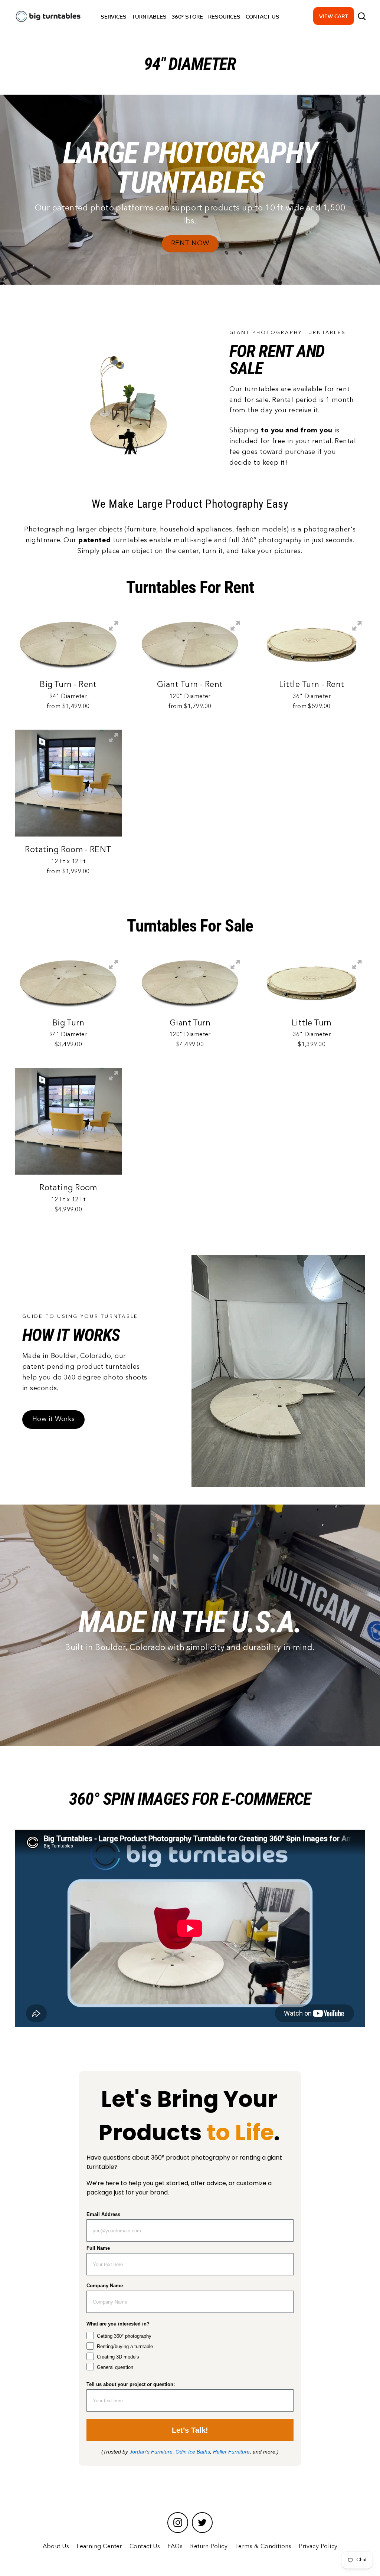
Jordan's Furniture (151, 2452)
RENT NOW (190, 243)
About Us (56, 2547)
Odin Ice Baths (193, 2452)
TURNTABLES (149, 16)
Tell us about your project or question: (131, 2384)
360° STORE (187, 16)
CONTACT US (263, 16)
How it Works (53, 1419)
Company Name (105, 2286)
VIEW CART (334, 16)
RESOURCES (224, 16)
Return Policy (209, 2547)
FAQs (175, 2547)
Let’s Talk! (190, 2430)
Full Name (98, 2248)
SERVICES (114, 16)
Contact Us (145, 2547)
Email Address (103, 2214)
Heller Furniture (231, 2452)
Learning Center (99, 2547)
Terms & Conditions (263, 2547)
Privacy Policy (318, 2547)
